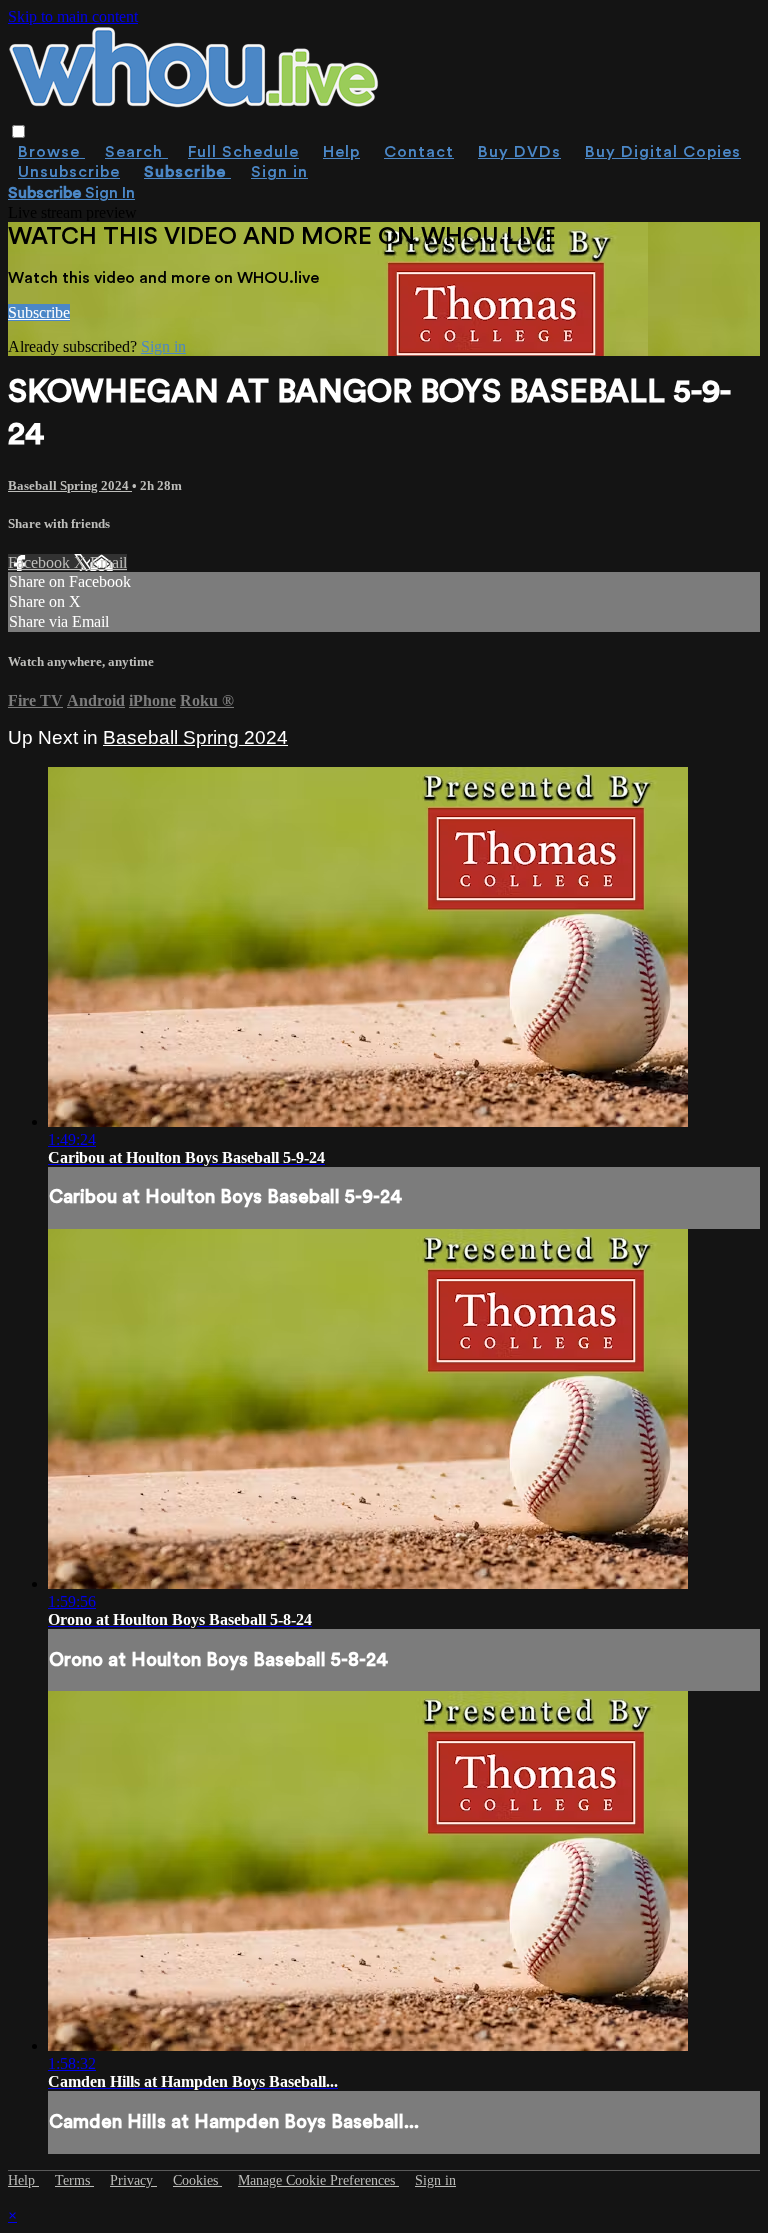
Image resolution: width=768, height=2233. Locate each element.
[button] (18, 131)
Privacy (133, 2180)
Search (136, 152)
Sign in (279, 172)
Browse (51, 152)
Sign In (110, 193)
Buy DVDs (519, 152)
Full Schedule (243, 152)
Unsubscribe (69, 172)
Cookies (197, 2180)
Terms (74, 2180)
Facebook (41, 562)
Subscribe (39, 312)
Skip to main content (73, 16)
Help (341, 152)
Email (108, 562)
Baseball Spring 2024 (70, 485)
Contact (419, 152)
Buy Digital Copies (663, 152)
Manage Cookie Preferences (318, 2180)
